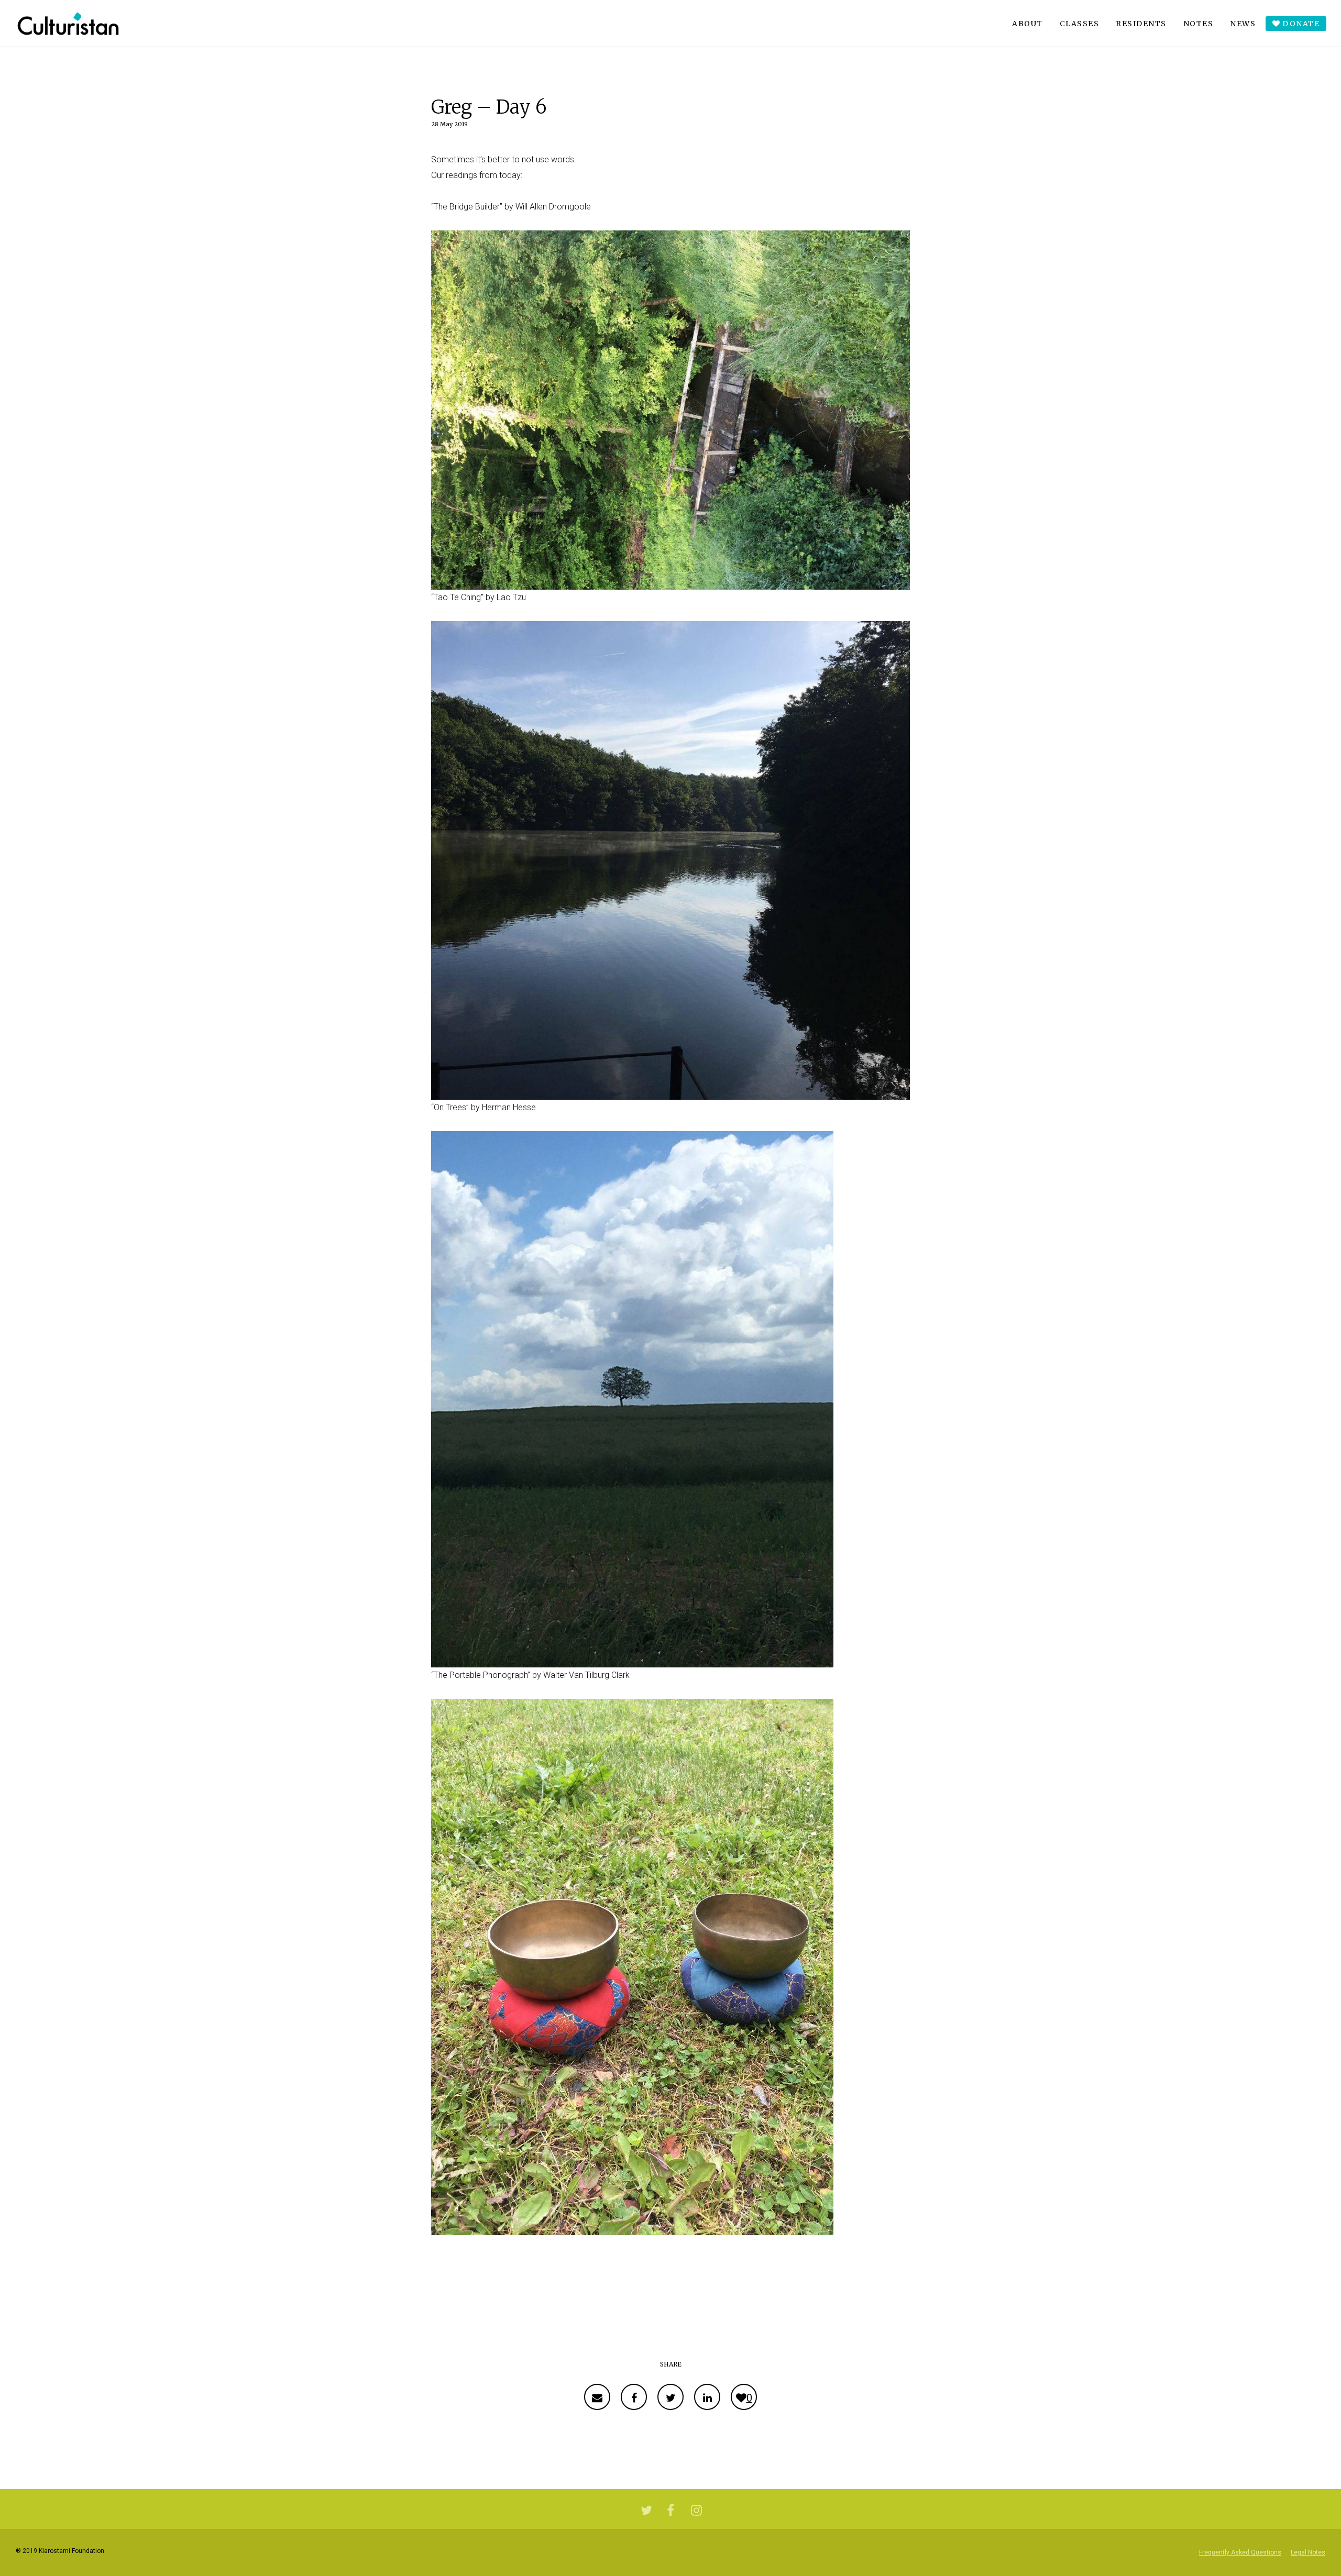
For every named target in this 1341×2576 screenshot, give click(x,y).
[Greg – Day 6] (597, 2397)
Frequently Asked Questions (1240, 2552)
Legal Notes (1308, 2552)
